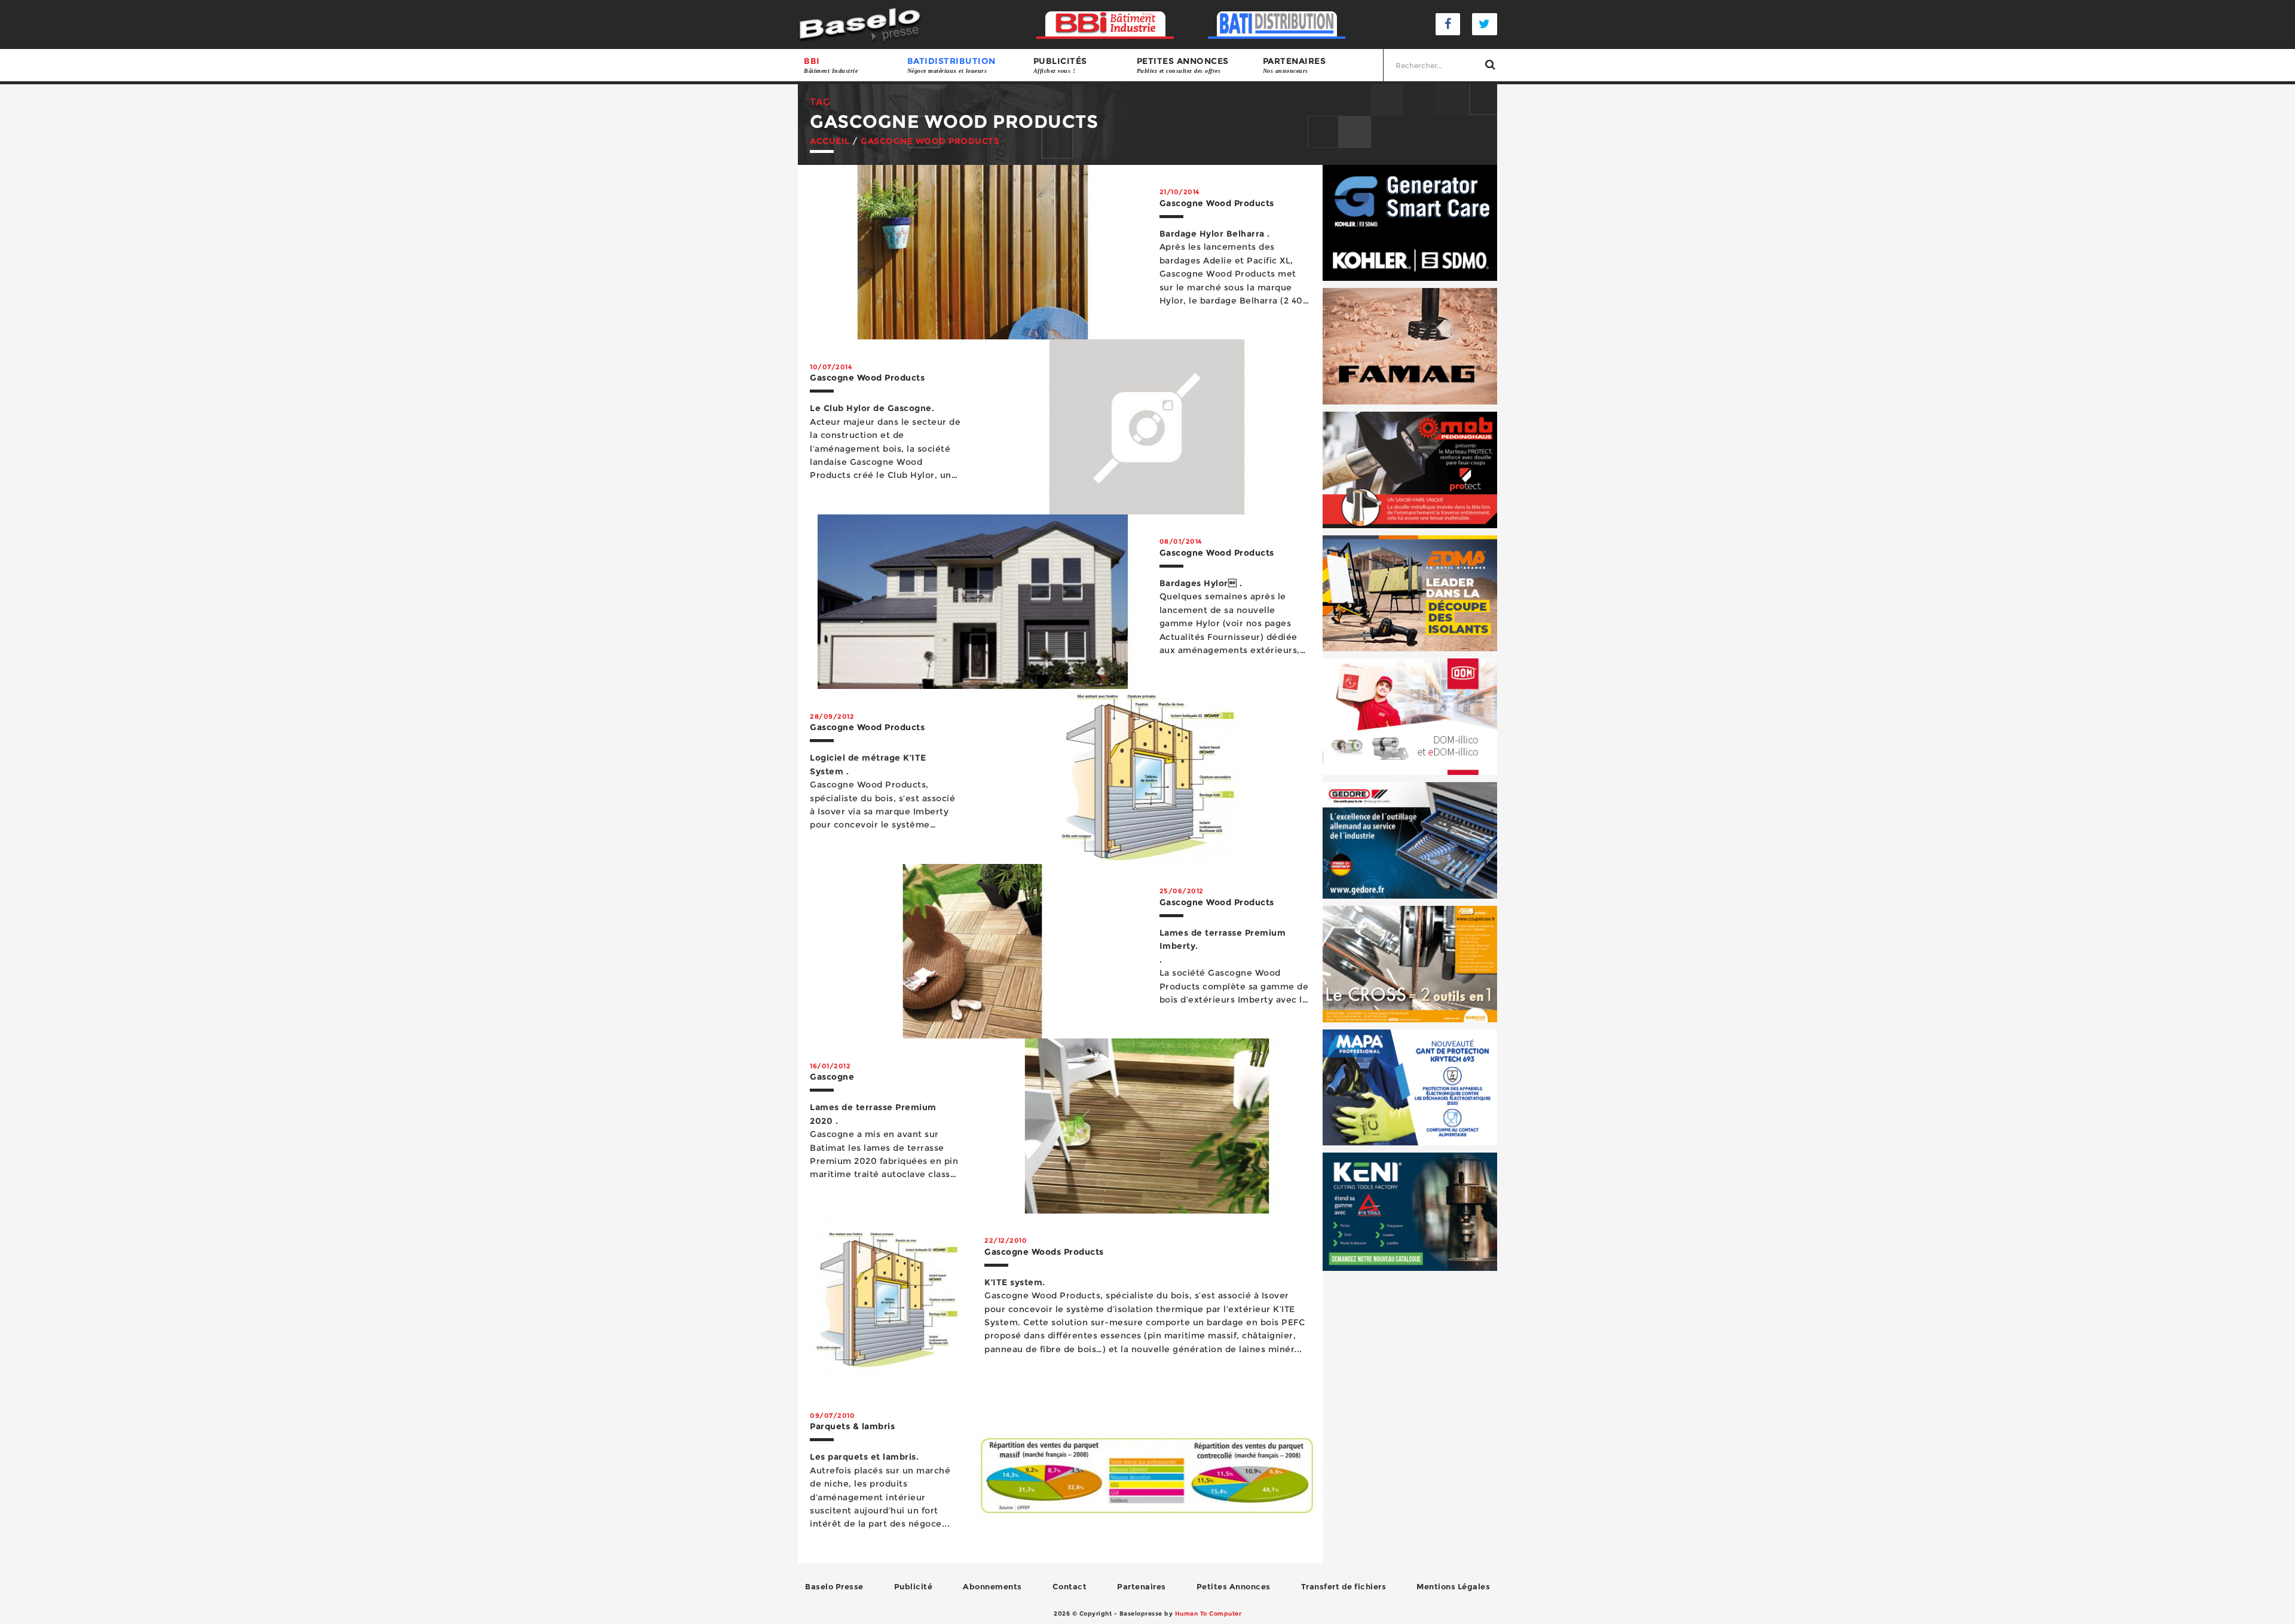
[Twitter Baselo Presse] (1485, 24)
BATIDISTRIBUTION (951, 65)
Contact (1070, 1586)
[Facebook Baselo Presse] (1448, 24)
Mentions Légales (1453, 1586)
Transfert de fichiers (1344, 1586)
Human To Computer (1208, 1614)
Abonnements (992, 1586)
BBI (831, 65)
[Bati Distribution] (1277, 24)
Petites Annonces (1234, 1586)
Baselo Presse (834, 1586)
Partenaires (1295, 65)
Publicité (914, 1586)
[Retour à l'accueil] (860, 24)
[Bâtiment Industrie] (1105, 24)
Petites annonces (1183, 65)
